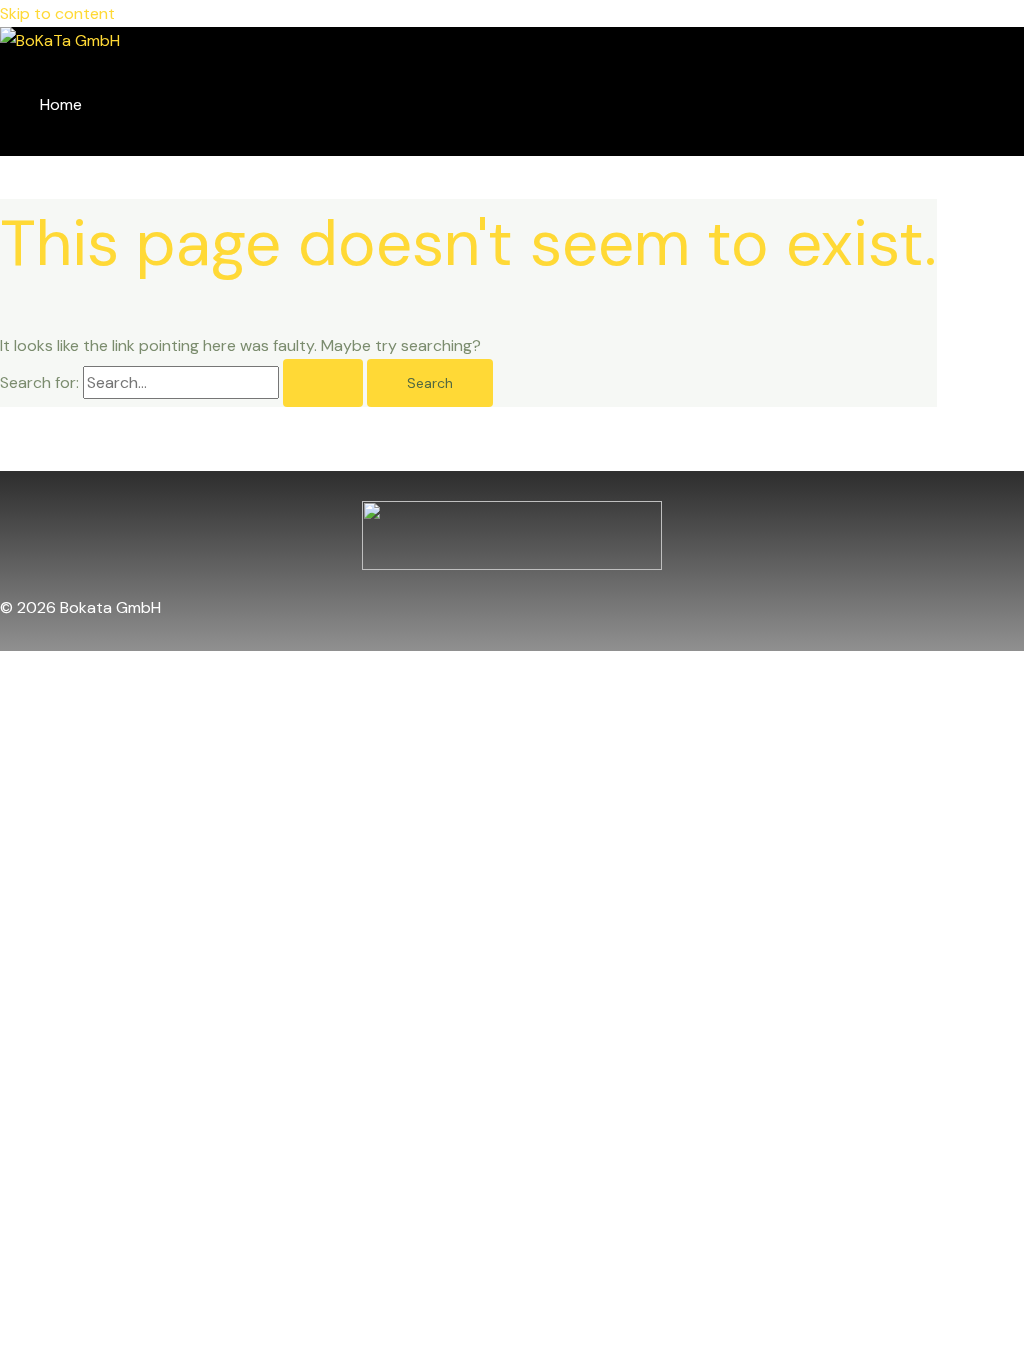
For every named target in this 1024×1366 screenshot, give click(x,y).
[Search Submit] (323, 383)
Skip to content (57, 13)
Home (61, 104)
